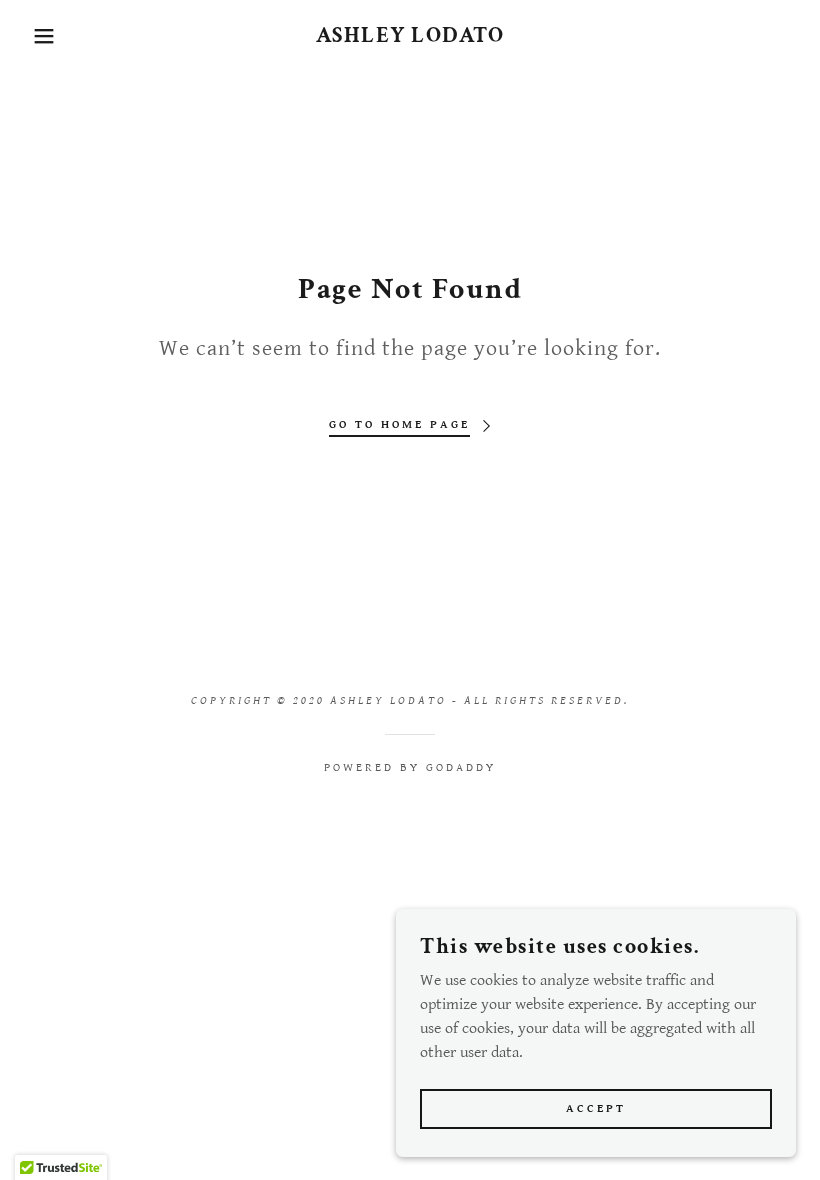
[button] (41, 36)
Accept (596, 1108)
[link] (410, 37)
